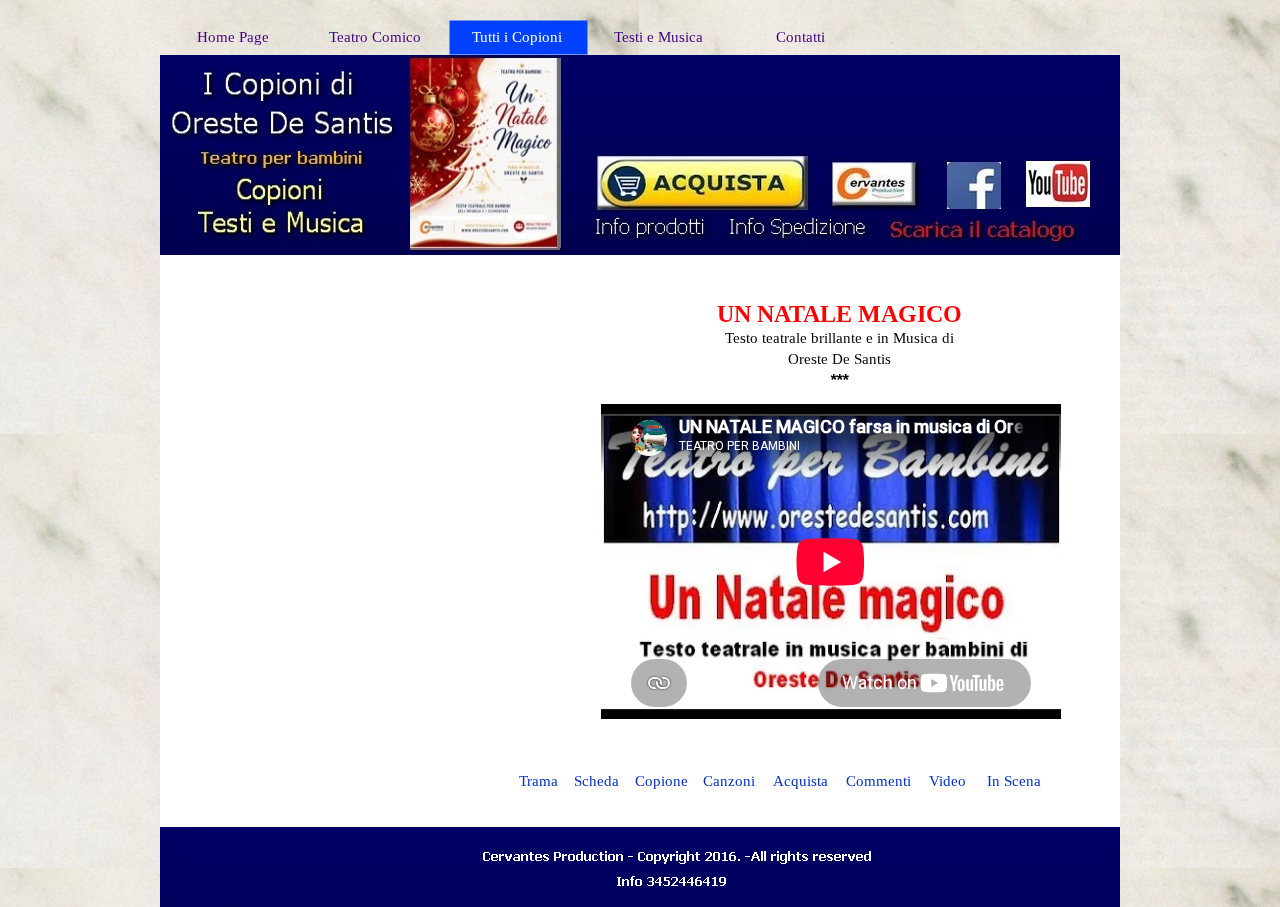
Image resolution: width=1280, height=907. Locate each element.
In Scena (1014, 781)
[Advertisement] (847, 90)
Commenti (878, 781)
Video (947, 781)
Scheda (596, 781)
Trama (538, 781)
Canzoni (729, 781)
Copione (661, 781)
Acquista (800, 781)
